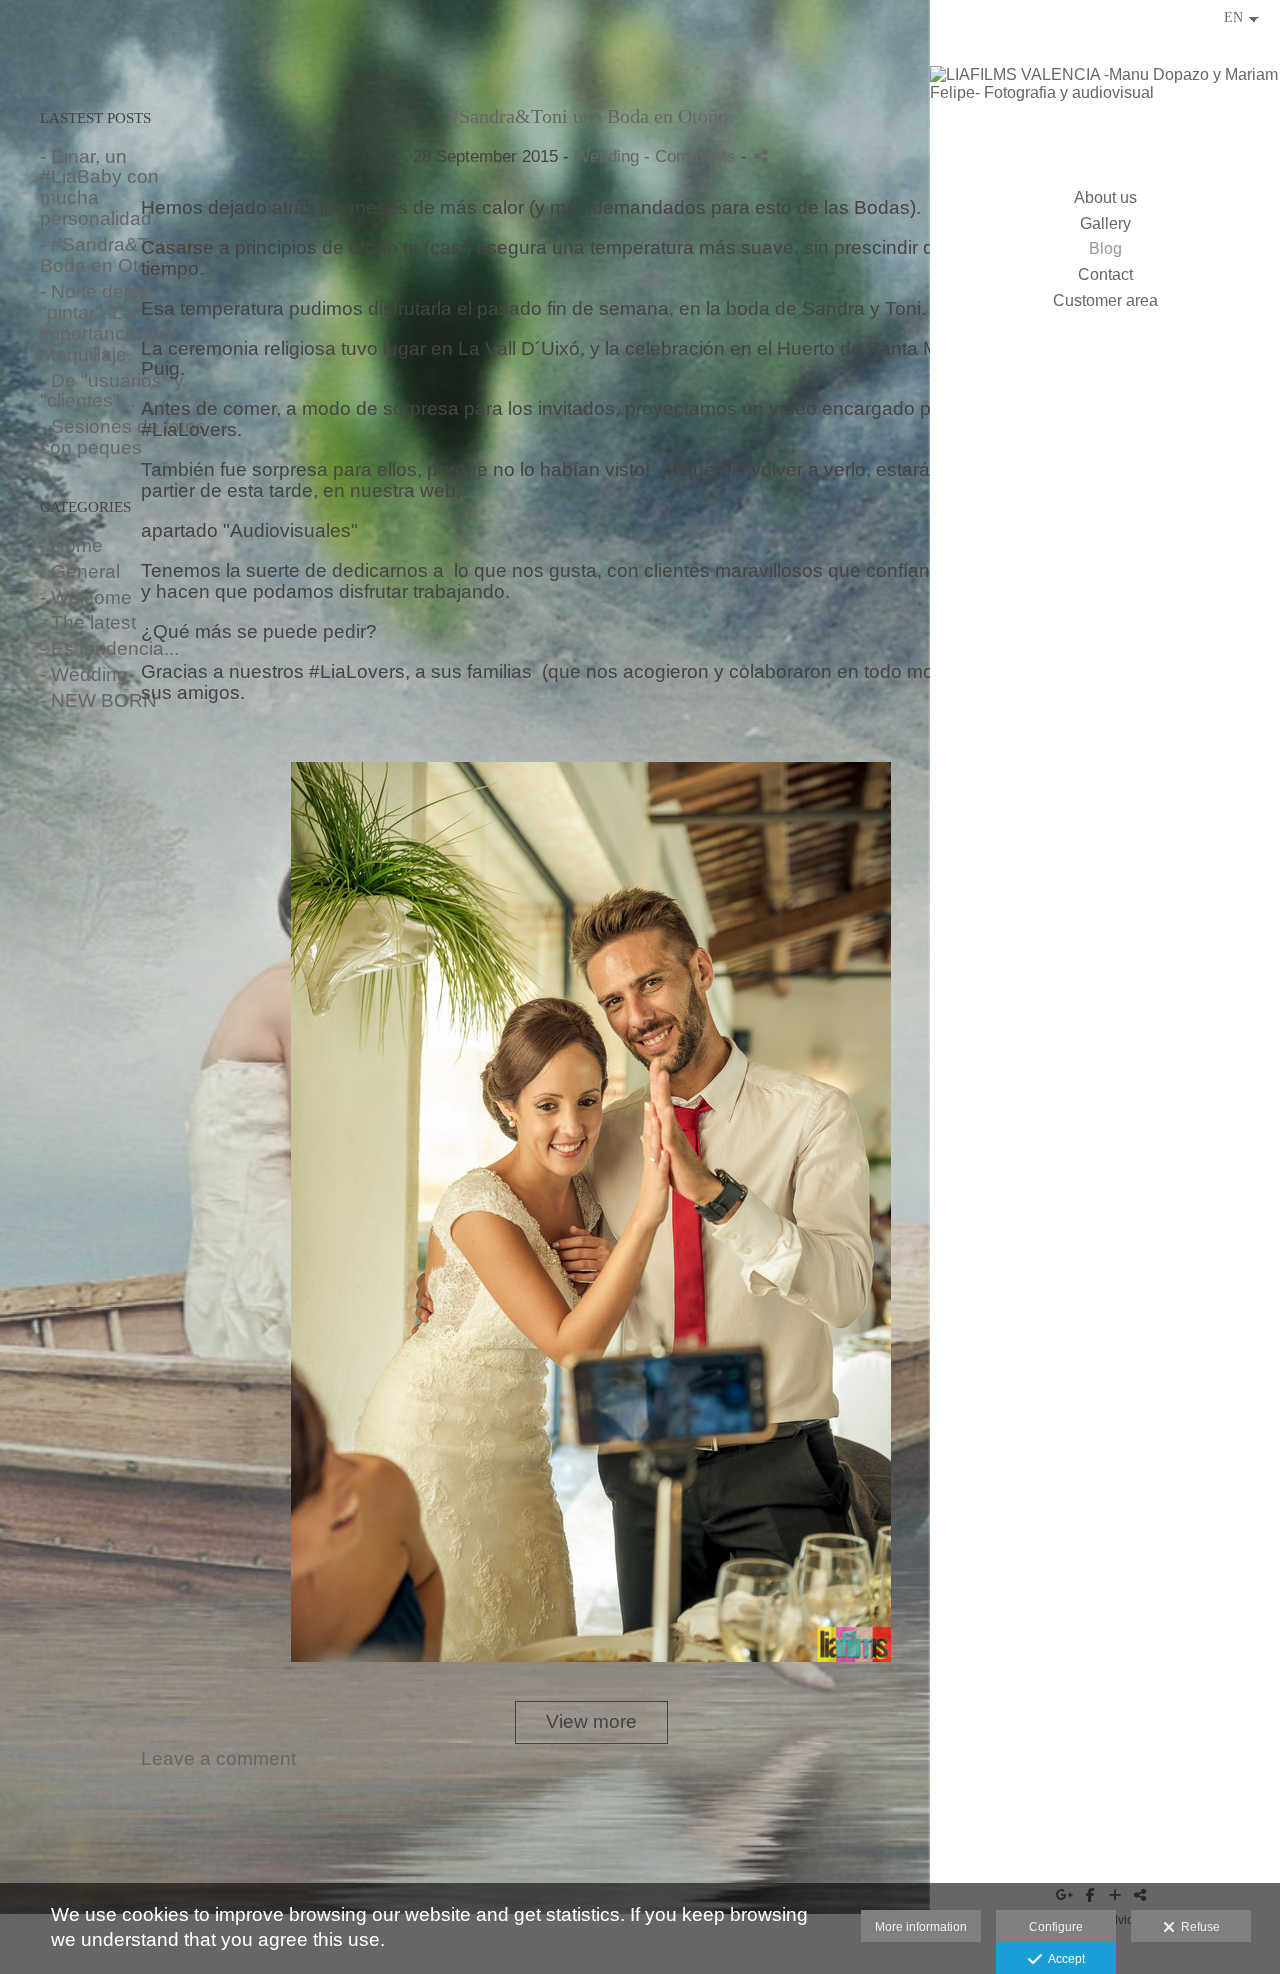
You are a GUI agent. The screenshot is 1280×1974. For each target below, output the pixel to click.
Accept (1063, 1959)
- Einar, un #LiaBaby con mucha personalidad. (99, 188)
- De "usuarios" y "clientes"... (112, 391)
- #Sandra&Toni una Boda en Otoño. (126, 255)
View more (591, 1721)
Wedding (606, 156)
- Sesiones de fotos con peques (123, 437)
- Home (71, 545)
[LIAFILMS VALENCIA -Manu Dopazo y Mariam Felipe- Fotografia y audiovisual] (1105, 93)
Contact (1105, 274)
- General (80, 571)
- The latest (88, 622)
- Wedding (84, 674)
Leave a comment (218, 1758)
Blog (1105, 248)
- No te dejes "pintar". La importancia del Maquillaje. (105, 323)
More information (921, 1927)
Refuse (1197, 1927)
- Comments (692, 156)
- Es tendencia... (109, 648)
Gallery (1105, 223)
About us (1105, 197)
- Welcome (86, 597)
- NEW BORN (98, 700)
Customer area (1105, 300)
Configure (1056, 1927)
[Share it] (761, 156)
